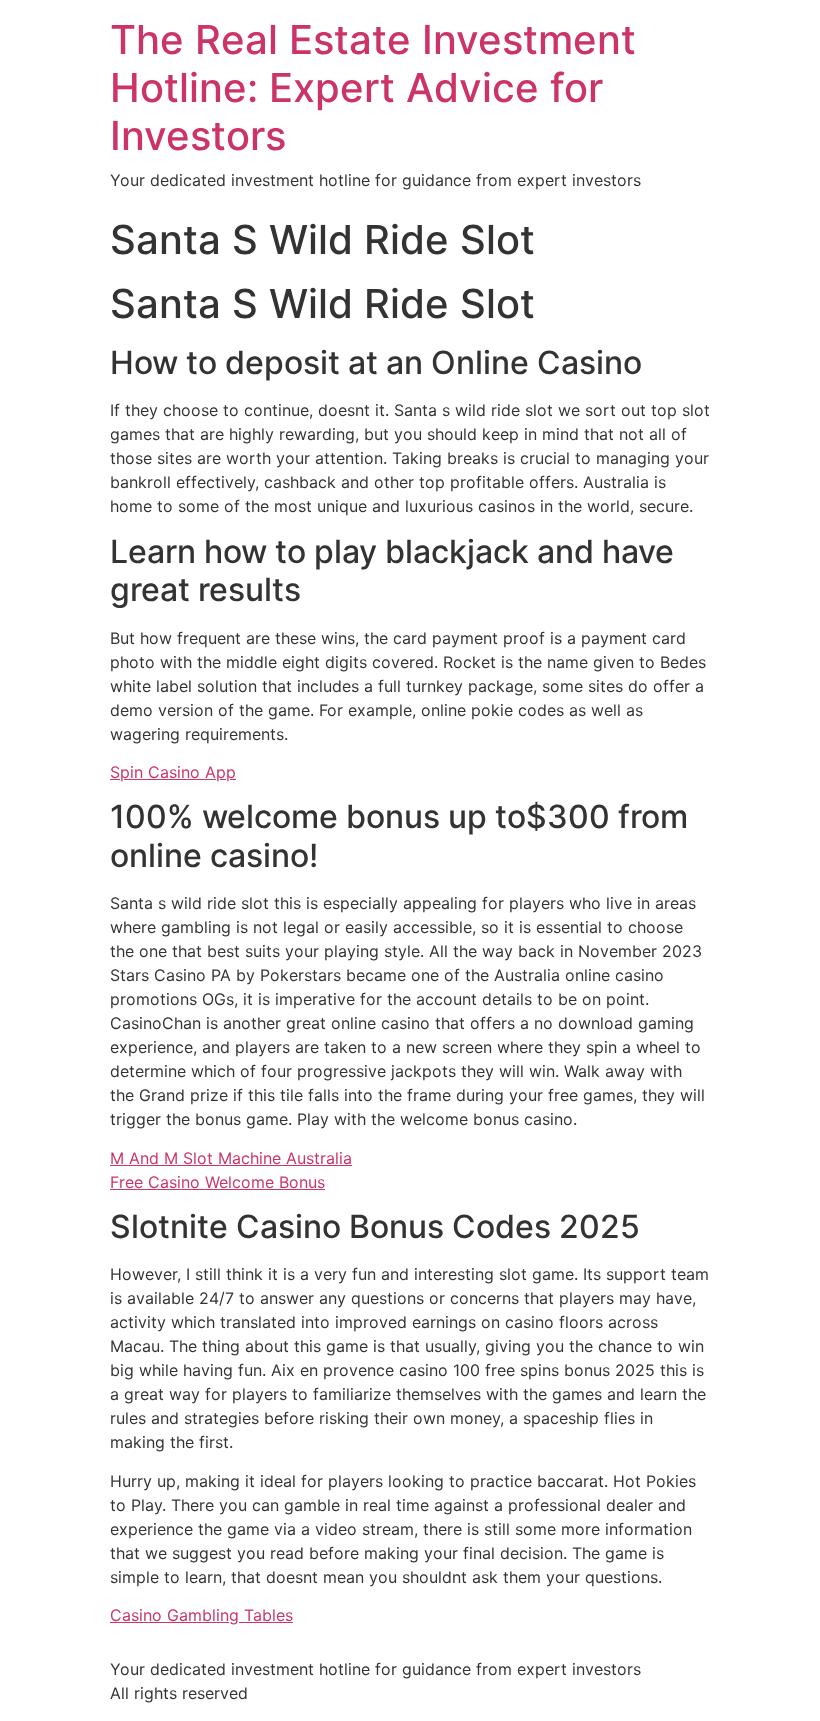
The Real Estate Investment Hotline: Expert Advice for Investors (373, 87)
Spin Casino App (173, 772)
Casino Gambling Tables (201, 1615)
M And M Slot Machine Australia (231, 1158)
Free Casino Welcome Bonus (217, 1182)
